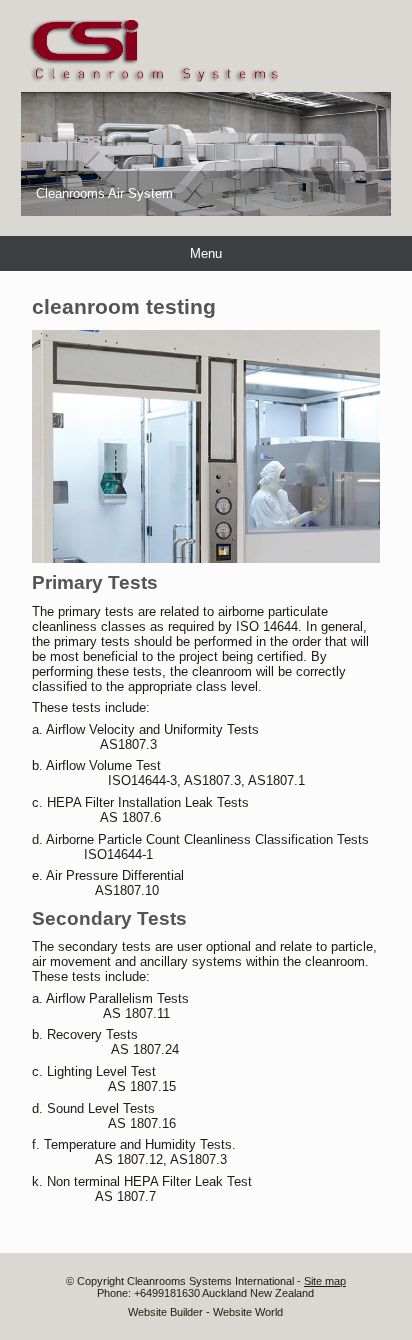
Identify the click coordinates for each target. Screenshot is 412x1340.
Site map (325, 1281)
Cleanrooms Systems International (212, 1281)
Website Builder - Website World (205, 1312)
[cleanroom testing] (206, 558)
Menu (206, 253)
